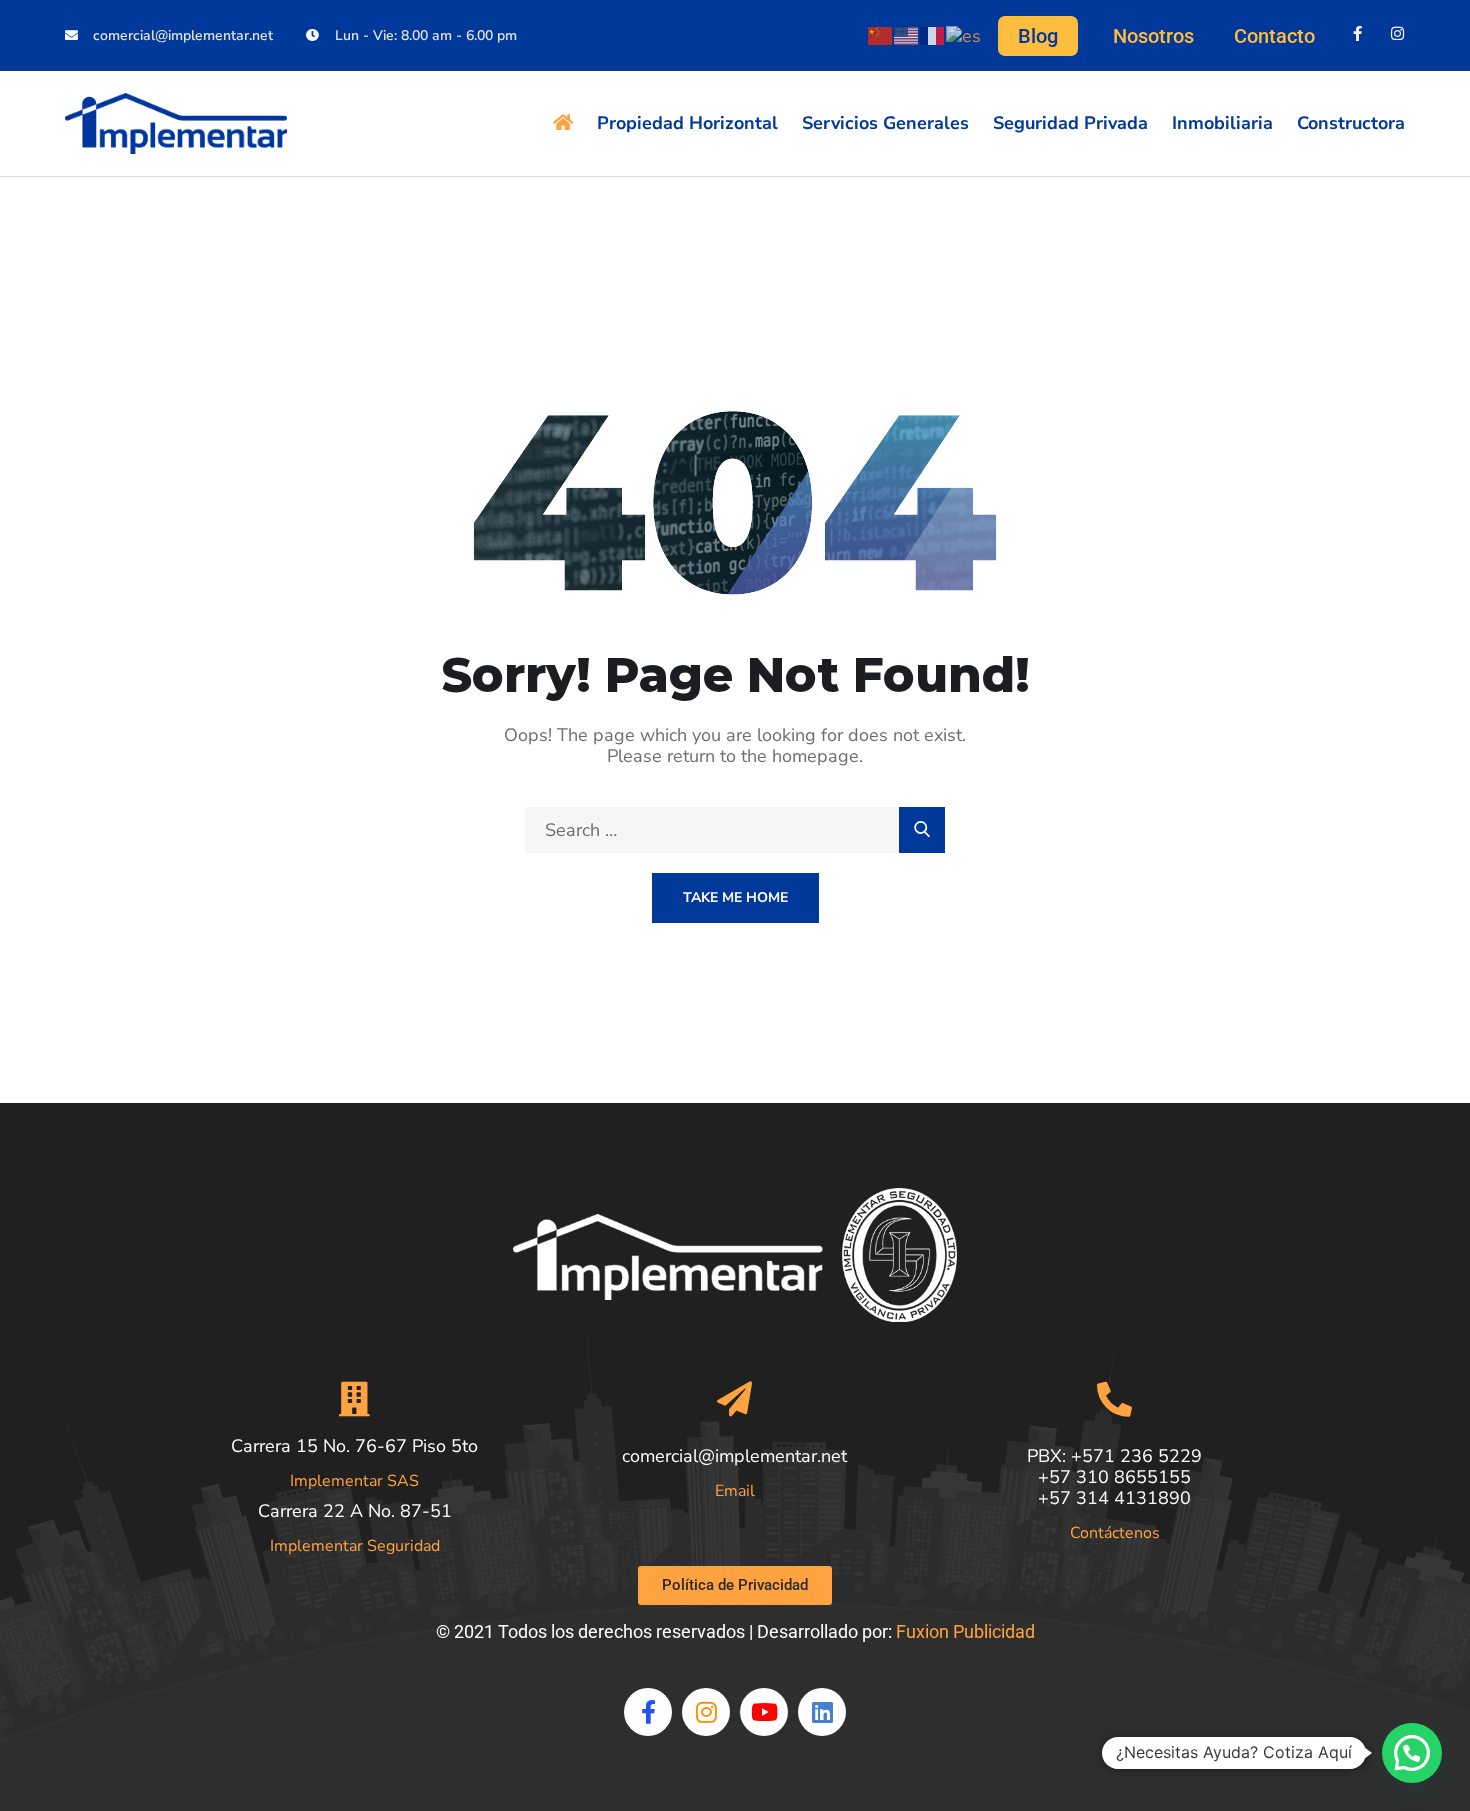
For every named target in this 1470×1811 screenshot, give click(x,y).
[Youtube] (764, 1712)
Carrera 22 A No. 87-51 (355, 1511)
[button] (1412, 1753)
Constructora (1351, 123)
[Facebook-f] (1357, 33)
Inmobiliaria (1222, 123)
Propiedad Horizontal (687, 123)
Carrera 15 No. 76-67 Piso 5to (354, 1446)
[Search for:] (735, 830)
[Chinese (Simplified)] (881, 34)
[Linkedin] (822, 1712)
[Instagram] (1397, 33)
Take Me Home (735, 897)
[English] (907, 34)
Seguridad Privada (1070, 123)
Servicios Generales (885, 123)
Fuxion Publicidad (965, 1631)
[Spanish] (964, 34)
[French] (933, 34)
